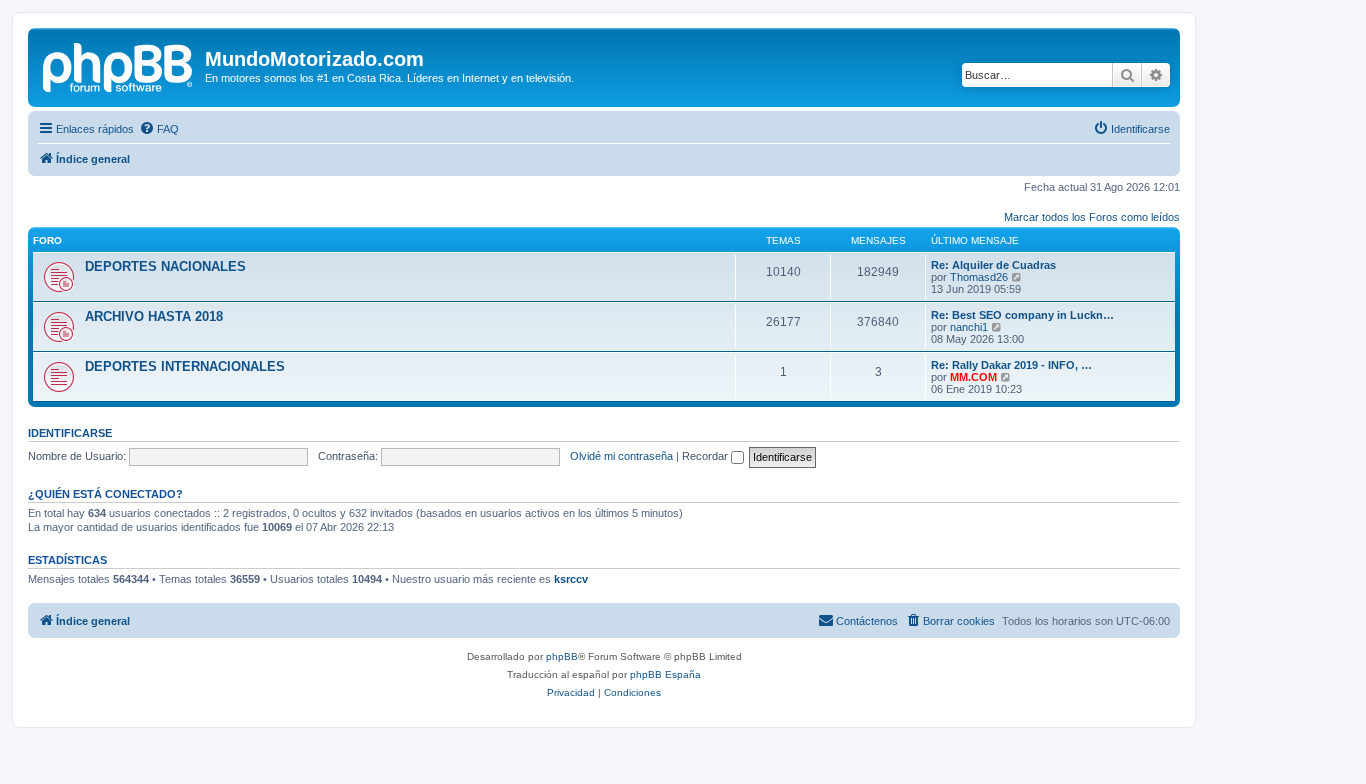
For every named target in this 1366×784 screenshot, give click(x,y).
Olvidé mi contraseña (621, 456)
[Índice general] (119, 65)
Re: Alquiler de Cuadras (993, 265)
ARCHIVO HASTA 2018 (154, 316)
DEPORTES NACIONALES (165, 266)
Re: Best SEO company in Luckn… (1022, 315)
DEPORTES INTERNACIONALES (185, 366)
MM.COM (973, 377)
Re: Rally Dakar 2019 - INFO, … (1011, 365)
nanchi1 (969, 327)
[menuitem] (159, 129)
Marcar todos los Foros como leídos (1092, 217)
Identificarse (70, 433)
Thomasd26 (979, 277)
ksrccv (571, 579)
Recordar (706, 456)
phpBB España (665, 674)
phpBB (562, 656)
